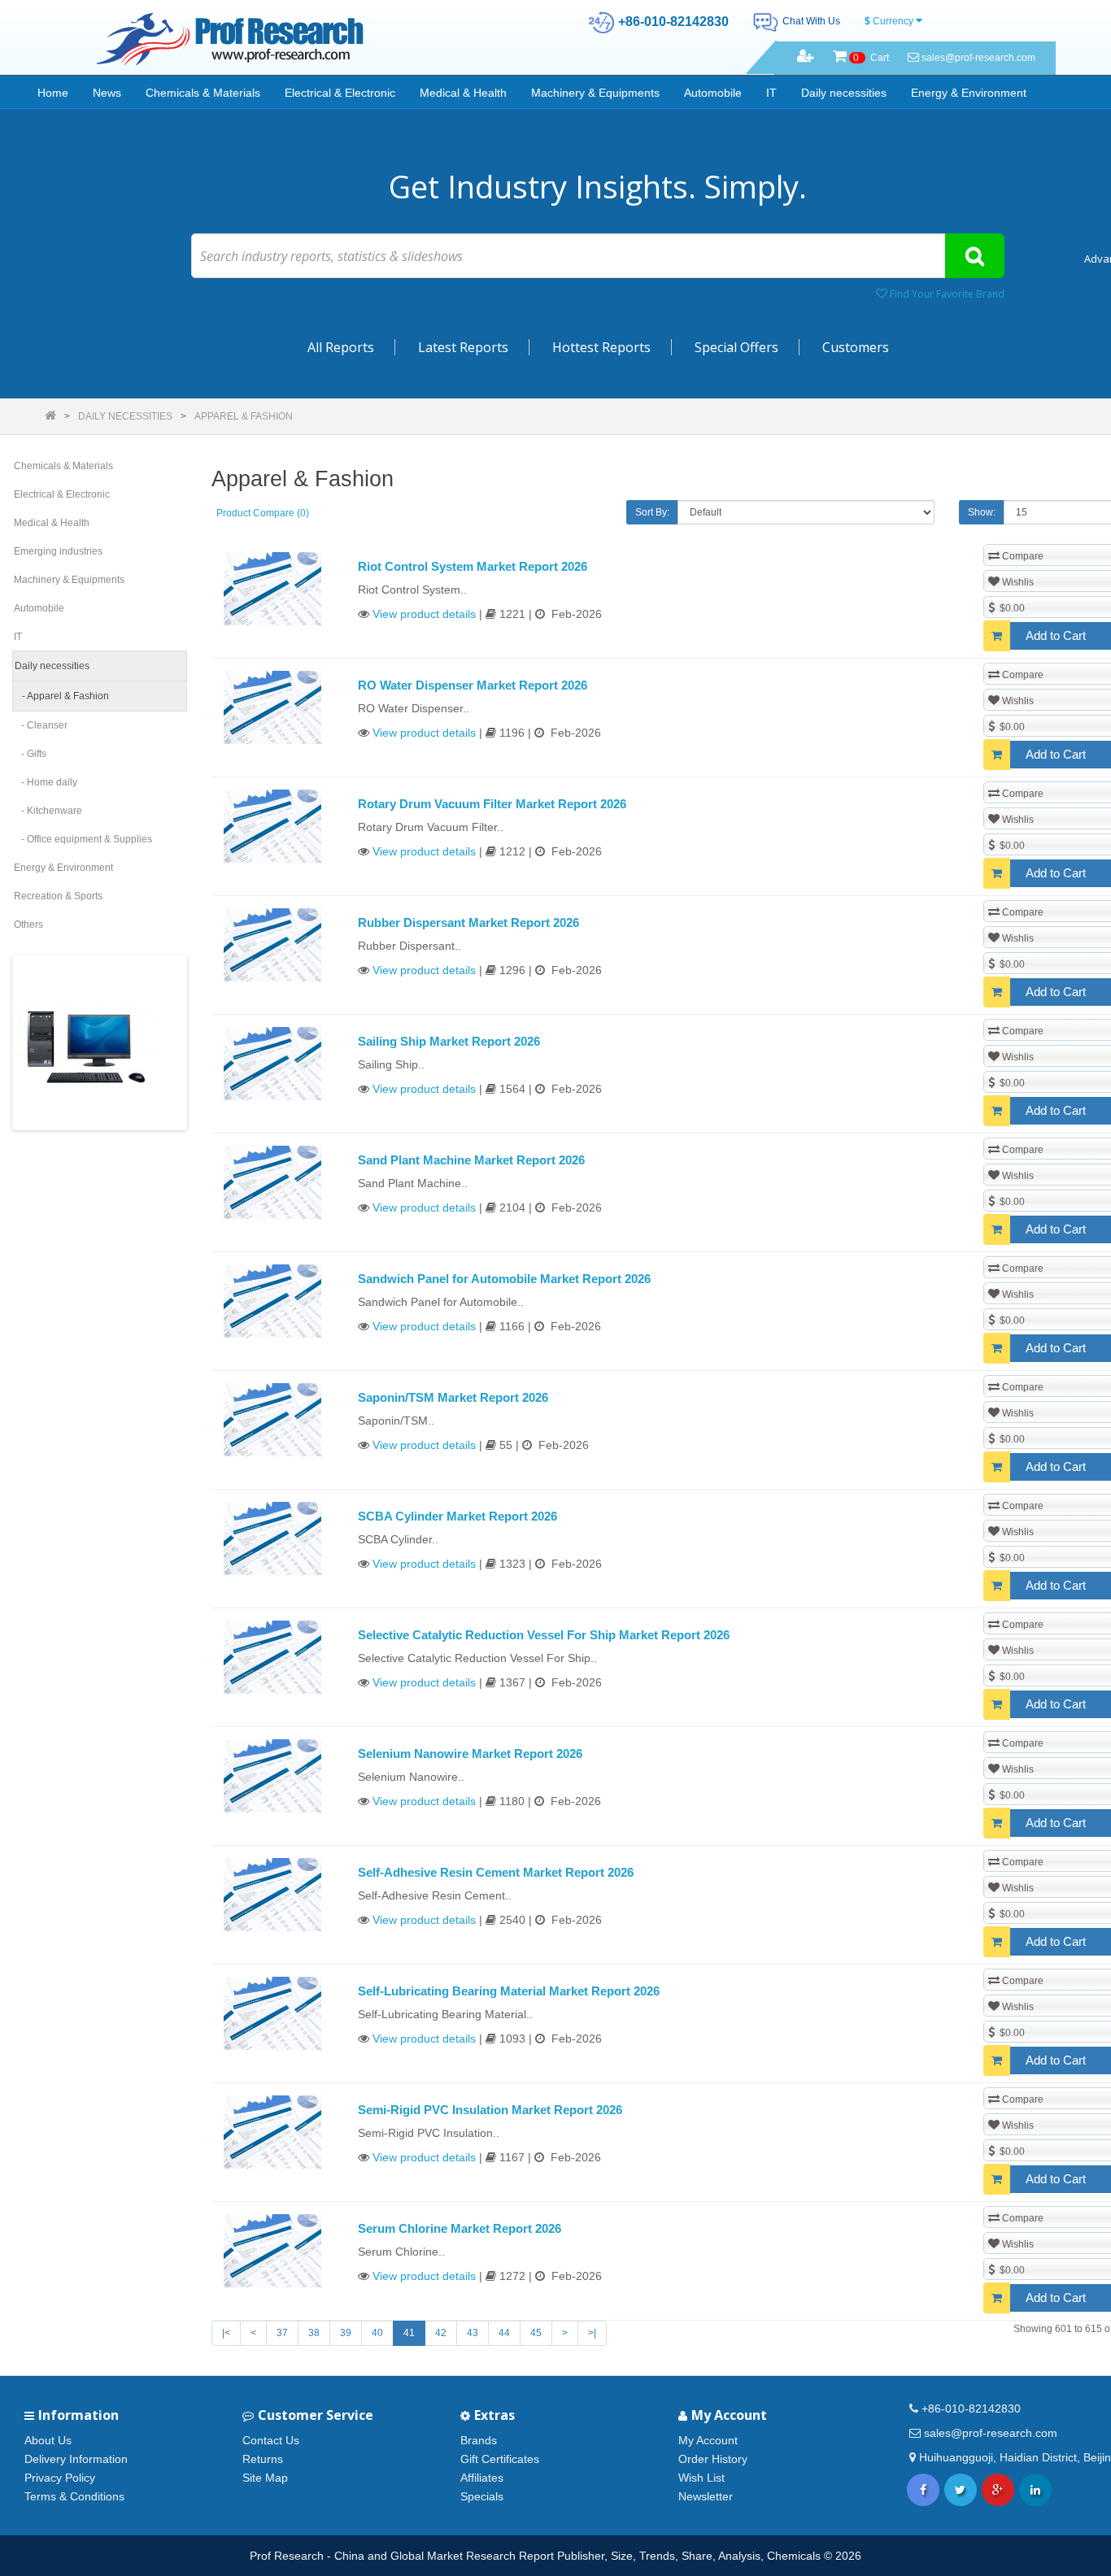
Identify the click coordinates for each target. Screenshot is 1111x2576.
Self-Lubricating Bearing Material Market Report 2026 (509, 1991)
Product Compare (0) (263, 513)
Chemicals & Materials (203, 93)
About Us (48, 2440)
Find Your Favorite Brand (946, 294)
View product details (424, 614)
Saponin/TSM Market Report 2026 (453, 1397)
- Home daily (46, 782)
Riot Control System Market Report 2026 (473, 566)
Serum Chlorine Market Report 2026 (460, 2228)
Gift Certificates (500, 2459)
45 (536, 2333)
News (107, 93)
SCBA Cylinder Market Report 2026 (457, 1516)
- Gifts (30, 754)
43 (473, 2333)
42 (441, 2333)
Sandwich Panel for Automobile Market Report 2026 (504, 1279)
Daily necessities (844, 93)
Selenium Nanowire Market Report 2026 (470, 1754)
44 (504, 2333)
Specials (482, 2496)
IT (771, 93)
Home (53, 93)
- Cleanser (41, 725)
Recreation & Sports (58, 896)
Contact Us (271, 2440)
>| (592, 2333)
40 (377, 2333)
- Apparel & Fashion (62, 696)
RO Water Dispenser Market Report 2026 (473, 685)
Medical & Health (463, 93)
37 (282, 2333)
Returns (263, 2459)
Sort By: (652, 512)
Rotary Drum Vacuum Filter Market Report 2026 (492, 804)
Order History (713, 2459)
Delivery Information (76, 2459)
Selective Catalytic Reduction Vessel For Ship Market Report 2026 (544, 1635)
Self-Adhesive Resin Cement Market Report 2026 (496, 1872)
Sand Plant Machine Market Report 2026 (471, 1160)
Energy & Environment (969, 93)
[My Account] (806, 58)
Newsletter (706, 2496)
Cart (871, 58)
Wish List (701, 2478)
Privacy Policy (60, 2478)
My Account (708, 2440)
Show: (982, 512)
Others (28, 925)
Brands (479, 2440)
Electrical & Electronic (340, 93)
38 (314, 2333)
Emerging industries (58, 551)
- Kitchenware (48, 811)
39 (346, 2333)
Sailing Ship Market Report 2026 (449, 1041)
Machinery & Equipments (595, 93)
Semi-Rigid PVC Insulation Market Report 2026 (490, 2110)
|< (226, 2333)
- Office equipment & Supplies (83, 839)
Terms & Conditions (74, 2496)
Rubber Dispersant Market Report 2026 (468, 922)
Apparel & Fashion (244, 416)
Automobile (713, 93)
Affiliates (482, 2478)
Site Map (265, 2478)
